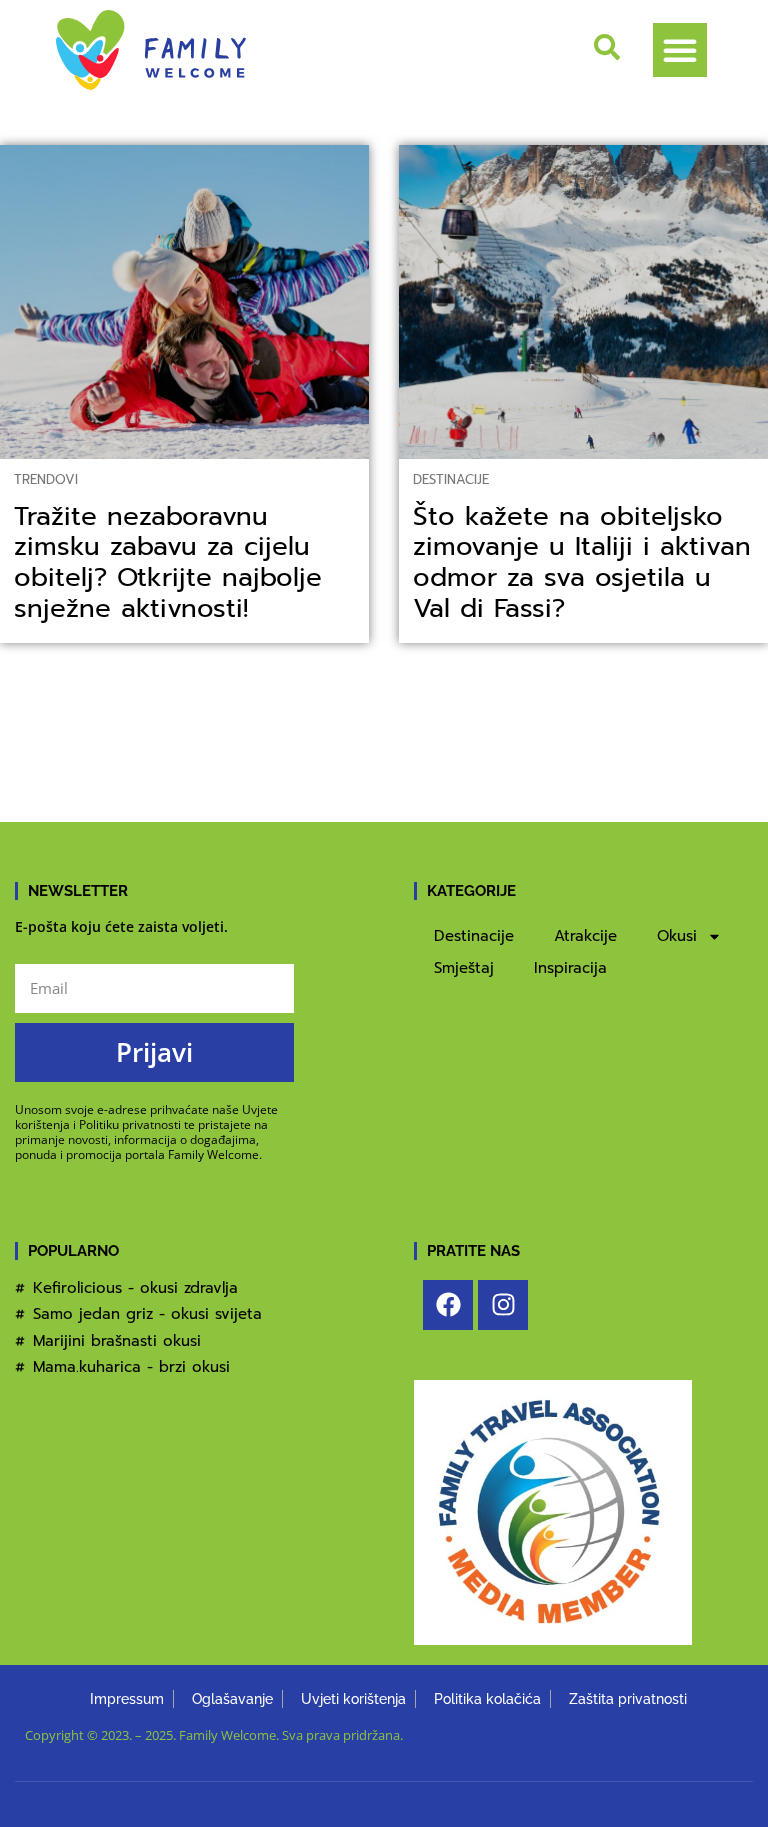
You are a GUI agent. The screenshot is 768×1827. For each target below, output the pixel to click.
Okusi (677, 936)
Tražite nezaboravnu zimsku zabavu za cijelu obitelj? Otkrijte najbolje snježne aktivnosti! (168, 562)
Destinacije (451, 479)
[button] (680, 50)
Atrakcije (585, 936)
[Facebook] (448, 1305)
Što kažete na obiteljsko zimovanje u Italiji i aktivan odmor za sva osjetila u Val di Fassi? (582, 562)
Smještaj (464, 968)
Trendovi (46, 479)
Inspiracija (570, 968)
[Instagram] (503, 1305)
